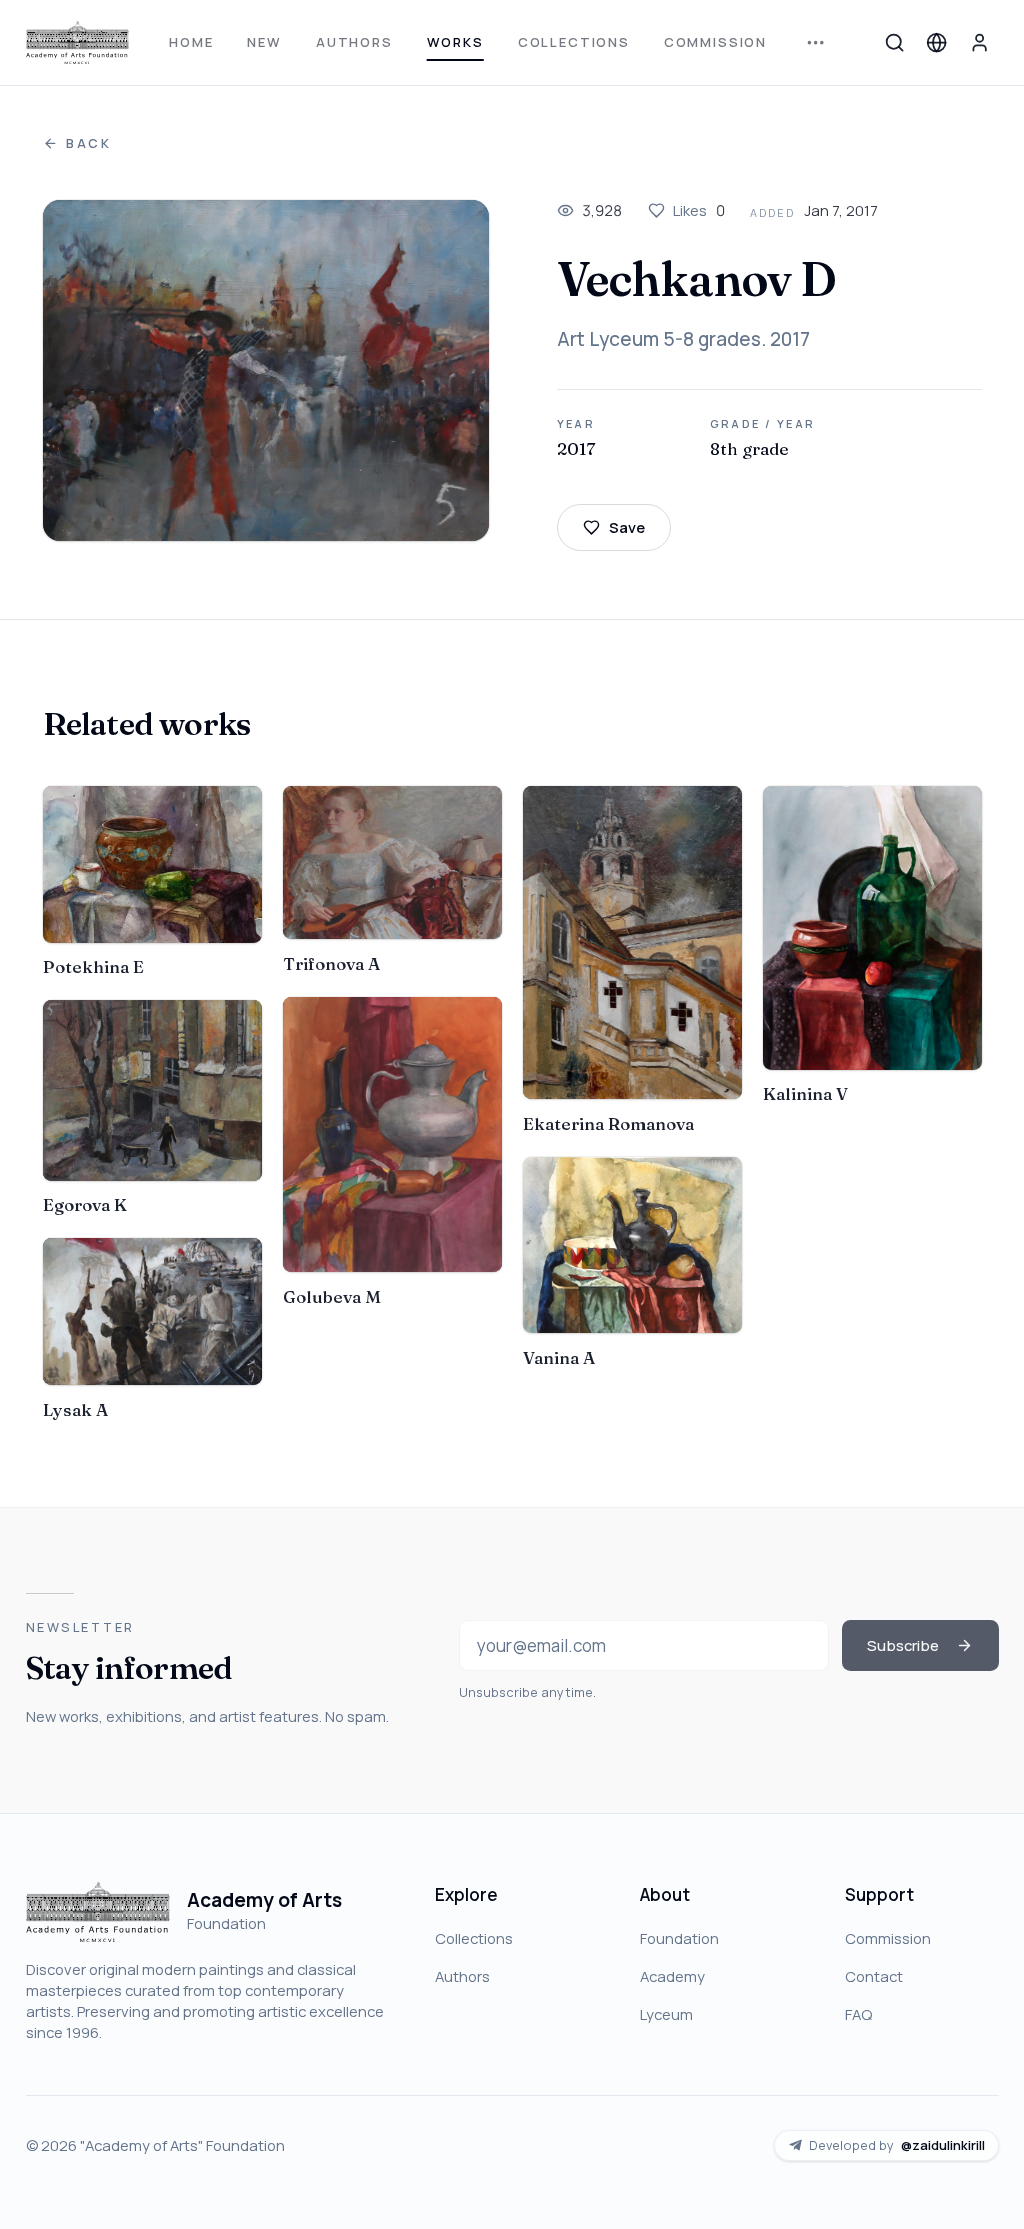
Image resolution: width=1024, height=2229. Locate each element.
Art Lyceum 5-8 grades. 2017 (683, 339)
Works (455, 42)
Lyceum (666, 2014)
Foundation (679, 1938)
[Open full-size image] (266, 371)
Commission (715, 42)
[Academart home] (77, 42)
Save (627, 527)
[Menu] (816, 42)
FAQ (858, 2014)
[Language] (937, 42)
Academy (672, 1976)
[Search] (894, 42)
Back (89, 143)
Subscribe (903, 1645)
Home (191, 42)
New (264, 42)
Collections (574, 42)
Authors (354, 42)
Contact (874, 1976)
